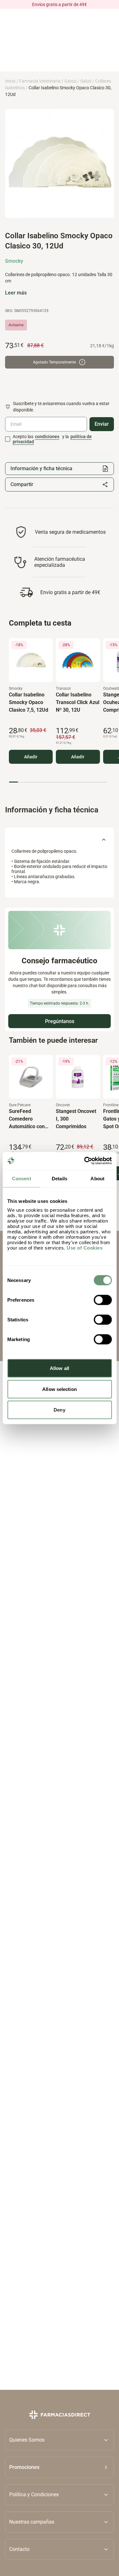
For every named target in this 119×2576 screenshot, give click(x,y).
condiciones (47, 437)
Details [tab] (60, 1178)
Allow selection (60, 1389)
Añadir (31, 757)
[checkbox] (8, 439)
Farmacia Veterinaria (40, 81)
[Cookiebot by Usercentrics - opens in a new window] (85, 1161)
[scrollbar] (58, 782)
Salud (86, 81)
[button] (60, 2467)
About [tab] (97, 1178)
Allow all (60, 1368)
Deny (59, 1410)
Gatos (70, 81)
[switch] (103, 1300)
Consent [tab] (22, 1178)
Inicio (10, 81)
